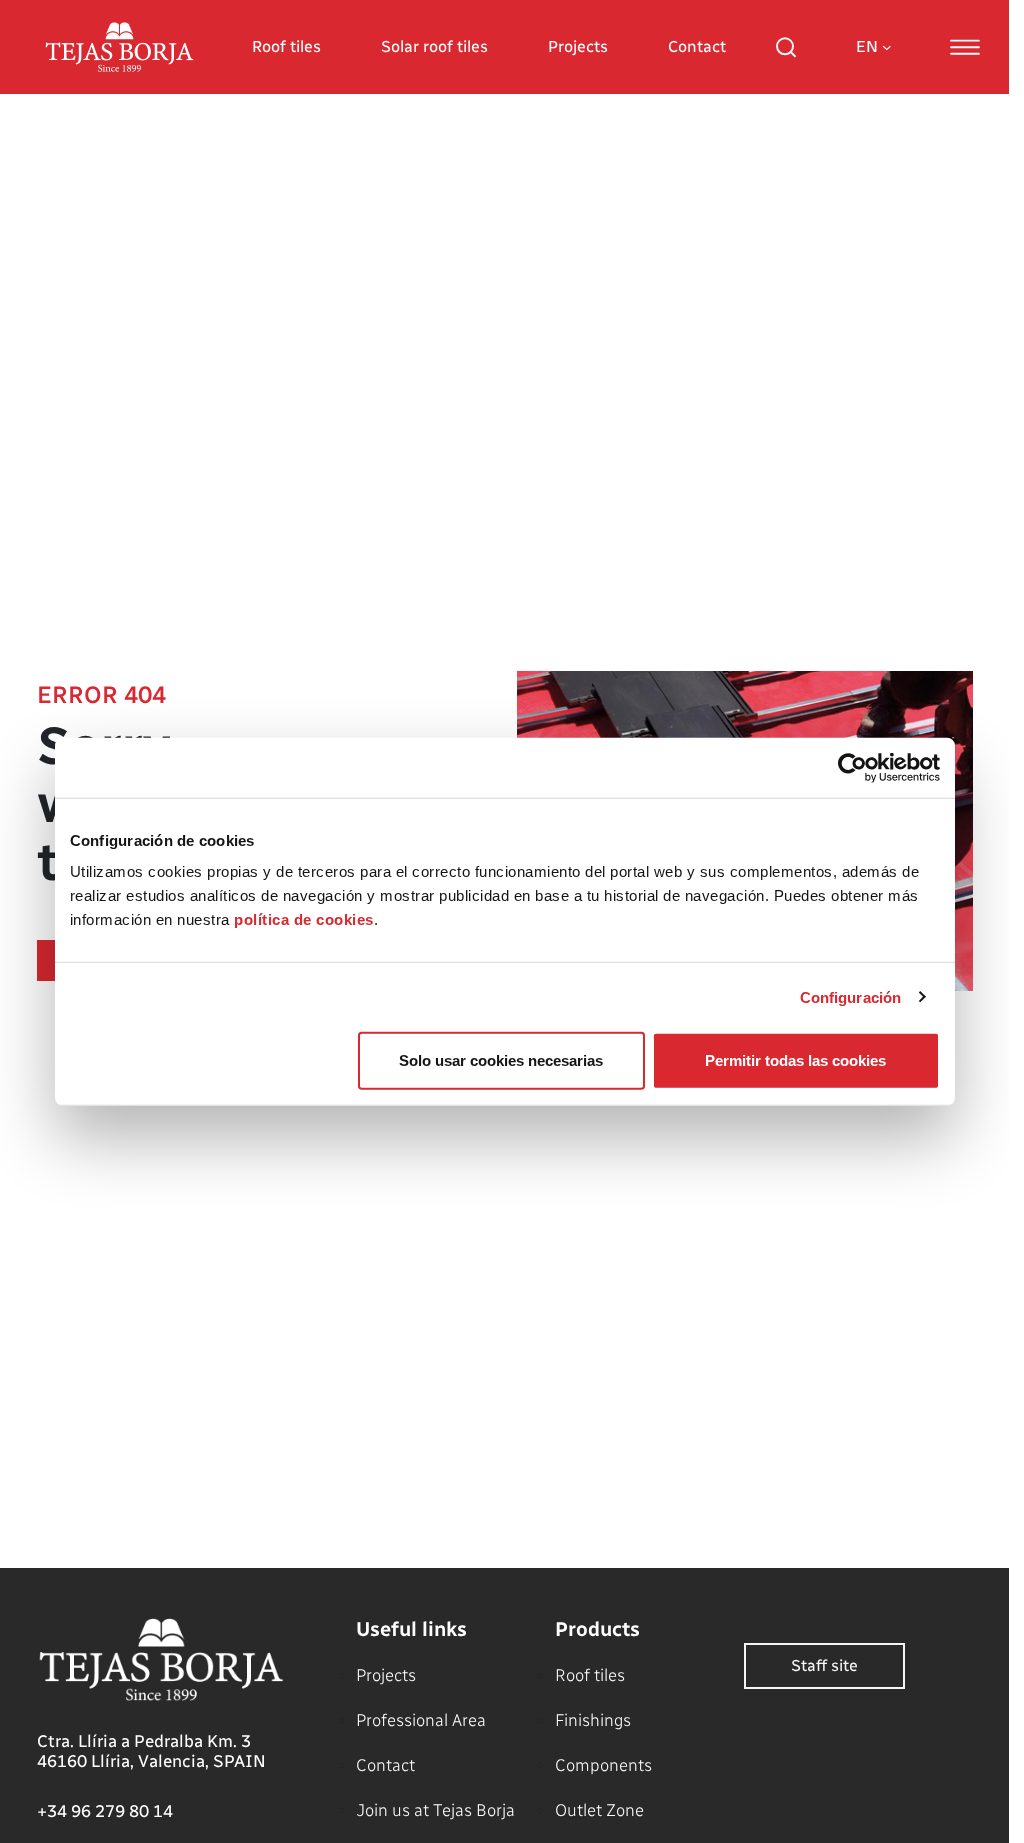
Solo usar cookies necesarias (501, 1060)
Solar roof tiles (434, 46)
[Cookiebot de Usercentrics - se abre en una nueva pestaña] (852, 767)
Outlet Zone (599, 1810)
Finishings (593, 1720)
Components (603, 1765)
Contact (697, 46)
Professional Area (421, 1720)
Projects (578, 46)
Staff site (824, 1665)
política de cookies (304, 919)
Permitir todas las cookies (795, 1060)
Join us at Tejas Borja (435, 1810)
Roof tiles (286, 46)
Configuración (850, 996)
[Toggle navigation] (965, 47)
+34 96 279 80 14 (105, 1811)
